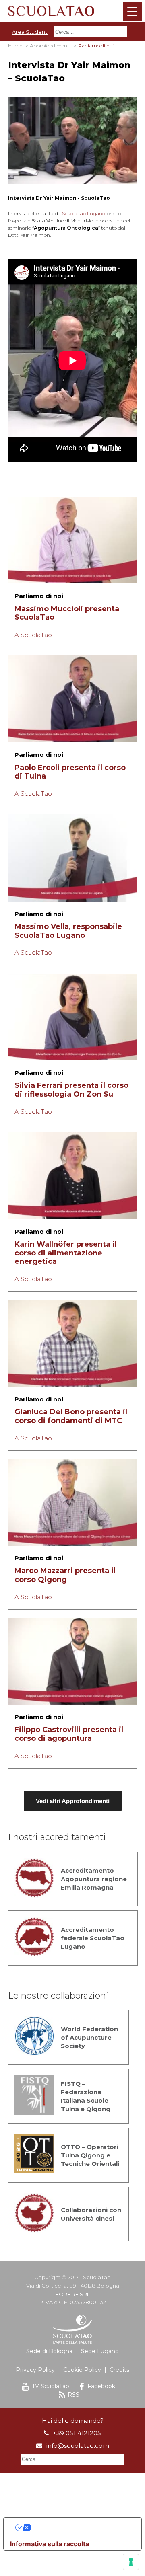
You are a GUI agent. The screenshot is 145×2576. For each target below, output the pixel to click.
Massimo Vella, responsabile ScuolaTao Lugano (68, 931)
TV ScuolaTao (51, 2386)
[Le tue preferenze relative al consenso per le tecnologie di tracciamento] (131, 2562)
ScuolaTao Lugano (84, 213)
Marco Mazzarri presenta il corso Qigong (65, 1575)
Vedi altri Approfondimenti (73, 1801)
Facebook (101, 2386)
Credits (119, 2370)
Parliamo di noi (39, 596)
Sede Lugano (100, 2351)
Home (15, 46)
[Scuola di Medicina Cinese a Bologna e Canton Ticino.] (72, 10)
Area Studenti (30, 32)
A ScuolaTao (33, 635)
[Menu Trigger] (133, 11)
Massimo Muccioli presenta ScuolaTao (67, 613)
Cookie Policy (82, 2370)
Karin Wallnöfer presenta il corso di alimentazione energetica (66, 1253)
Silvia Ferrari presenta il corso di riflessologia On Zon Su (71, 1090)
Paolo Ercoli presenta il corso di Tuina (70, 772)
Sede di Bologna (49, 2351)
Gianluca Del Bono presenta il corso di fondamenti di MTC (71, 1416)
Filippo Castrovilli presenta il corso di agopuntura (69, 1734)
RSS (74, 2395)
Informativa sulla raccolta (50, 2544)
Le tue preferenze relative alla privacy (81, 2527)
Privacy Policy (35, 2370)
